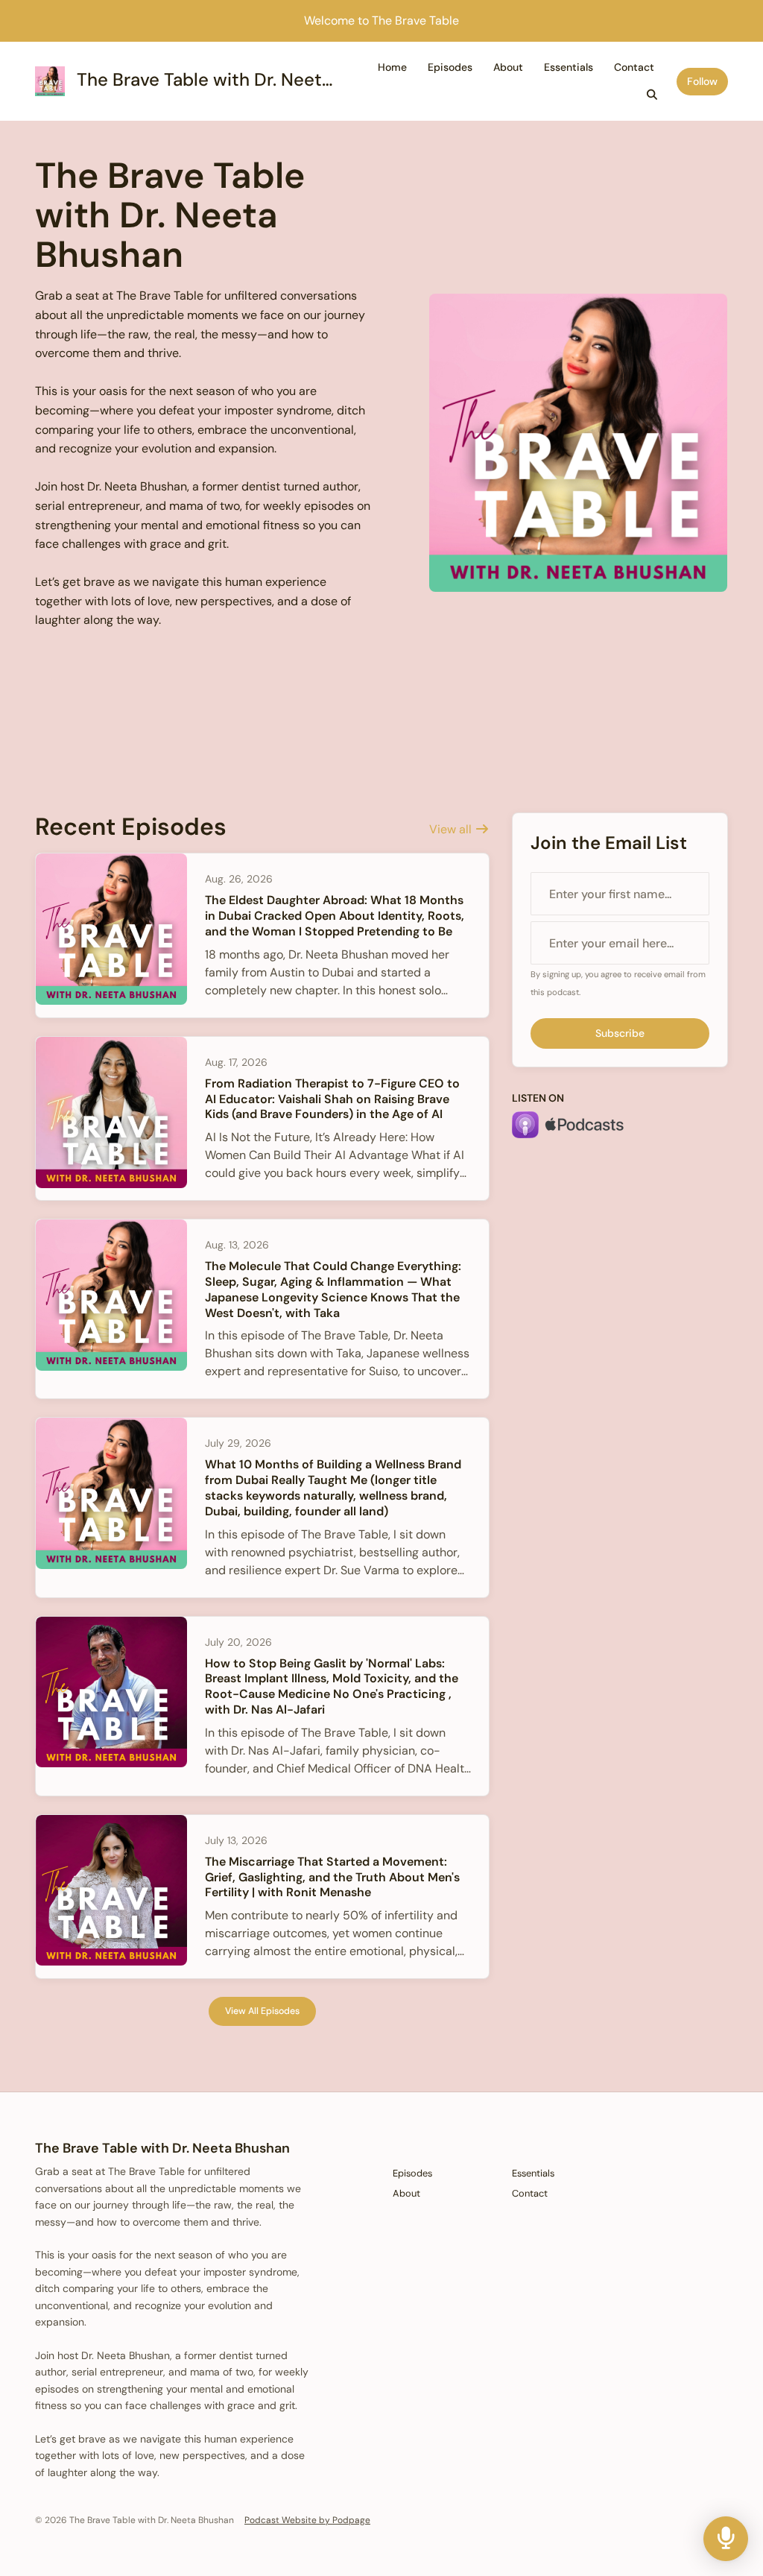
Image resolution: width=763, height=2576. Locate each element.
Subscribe (620, 1033)
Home (392, 67)
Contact (634, 67)
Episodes (450, 67)
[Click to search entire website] (653, 95)
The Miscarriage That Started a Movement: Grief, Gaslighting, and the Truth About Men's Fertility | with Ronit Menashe (332, 1877)
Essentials (569, 67)
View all (452, 829)
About (508, 67)
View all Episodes (262, 2011)
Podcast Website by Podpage (307, 2520)
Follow (702, 81)
